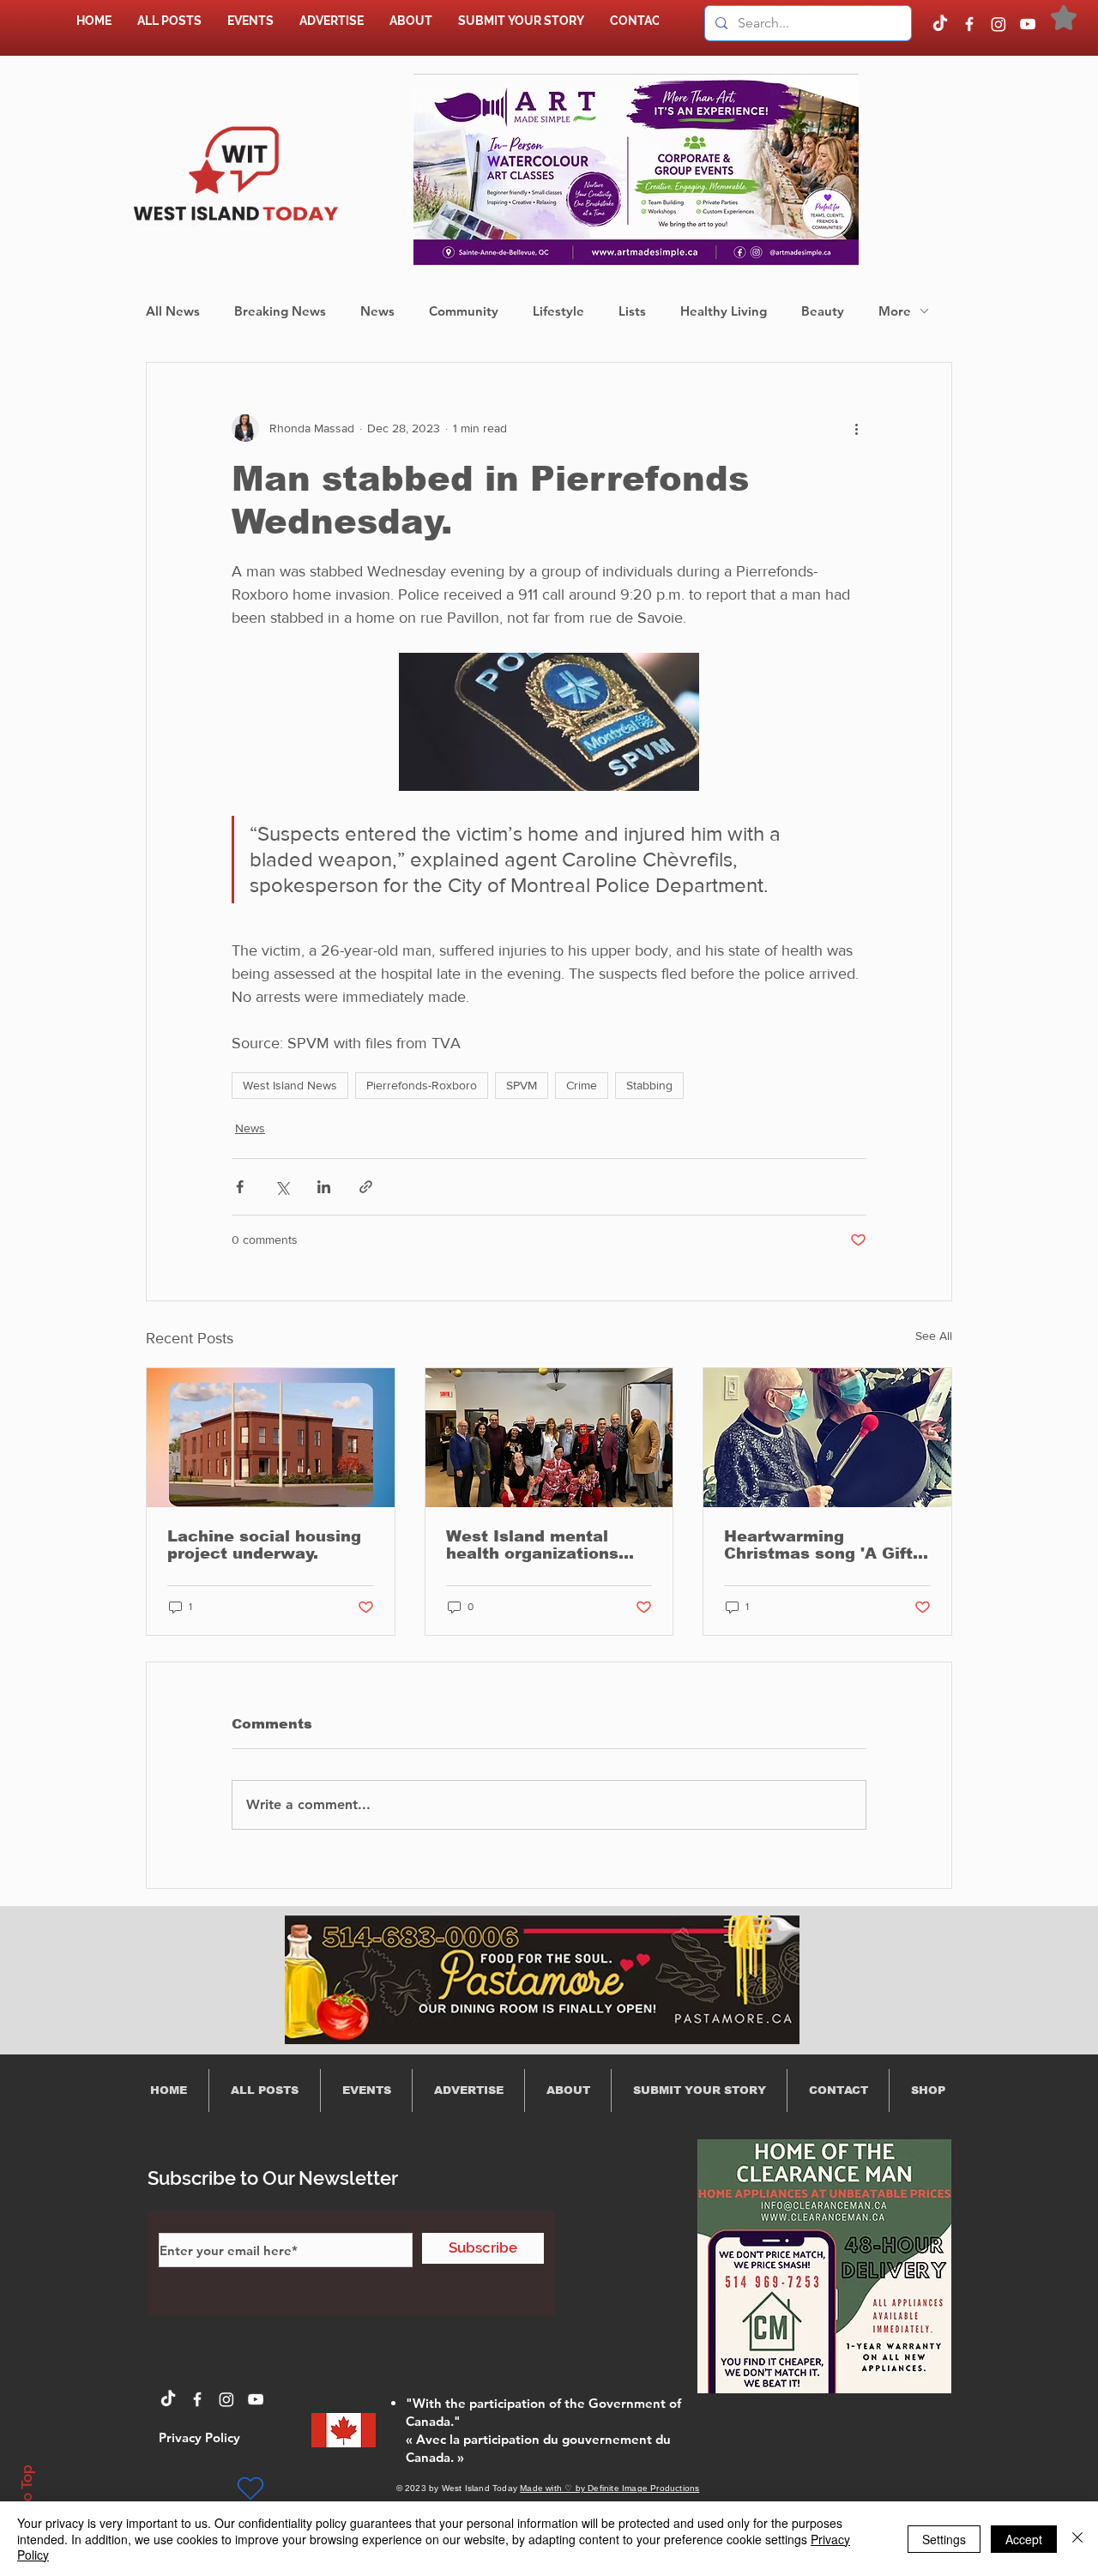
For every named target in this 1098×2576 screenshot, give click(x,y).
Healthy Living (724, 311)
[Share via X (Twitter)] (282, 1187)
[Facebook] (969, 24)
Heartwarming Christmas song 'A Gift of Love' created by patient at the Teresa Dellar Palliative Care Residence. (818, 1545)
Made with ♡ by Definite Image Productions (609, 2488)
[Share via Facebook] (240, 1187)
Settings (944, 2539)
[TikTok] (940, 24)
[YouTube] (1028, 24)
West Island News (290, 1085)
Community (464, 311)
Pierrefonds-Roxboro (422, 1085)
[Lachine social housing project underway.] (271, 1438)
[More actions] (856, 428)
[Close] (1077, 2539)
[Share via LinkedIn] (324, 1187)
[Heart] (250, 2489)
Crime (582, 1085)
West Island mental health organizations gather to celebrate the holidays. (544, 1545)
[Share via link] (366, 1187)
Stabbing (649, 1085)
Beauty (823, 311)
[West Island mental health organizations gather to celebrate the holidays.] (549, 1438)
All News (173, 311)
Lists (632, 311)
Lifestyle (558, 311)
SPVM (522, 1085)
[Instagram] (998, 24)
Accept (1024, 2539)
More (895, 311)
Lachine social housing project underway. (264, 1545)
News (377, 311)
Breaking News (280, 311)
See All (934, 1336)
